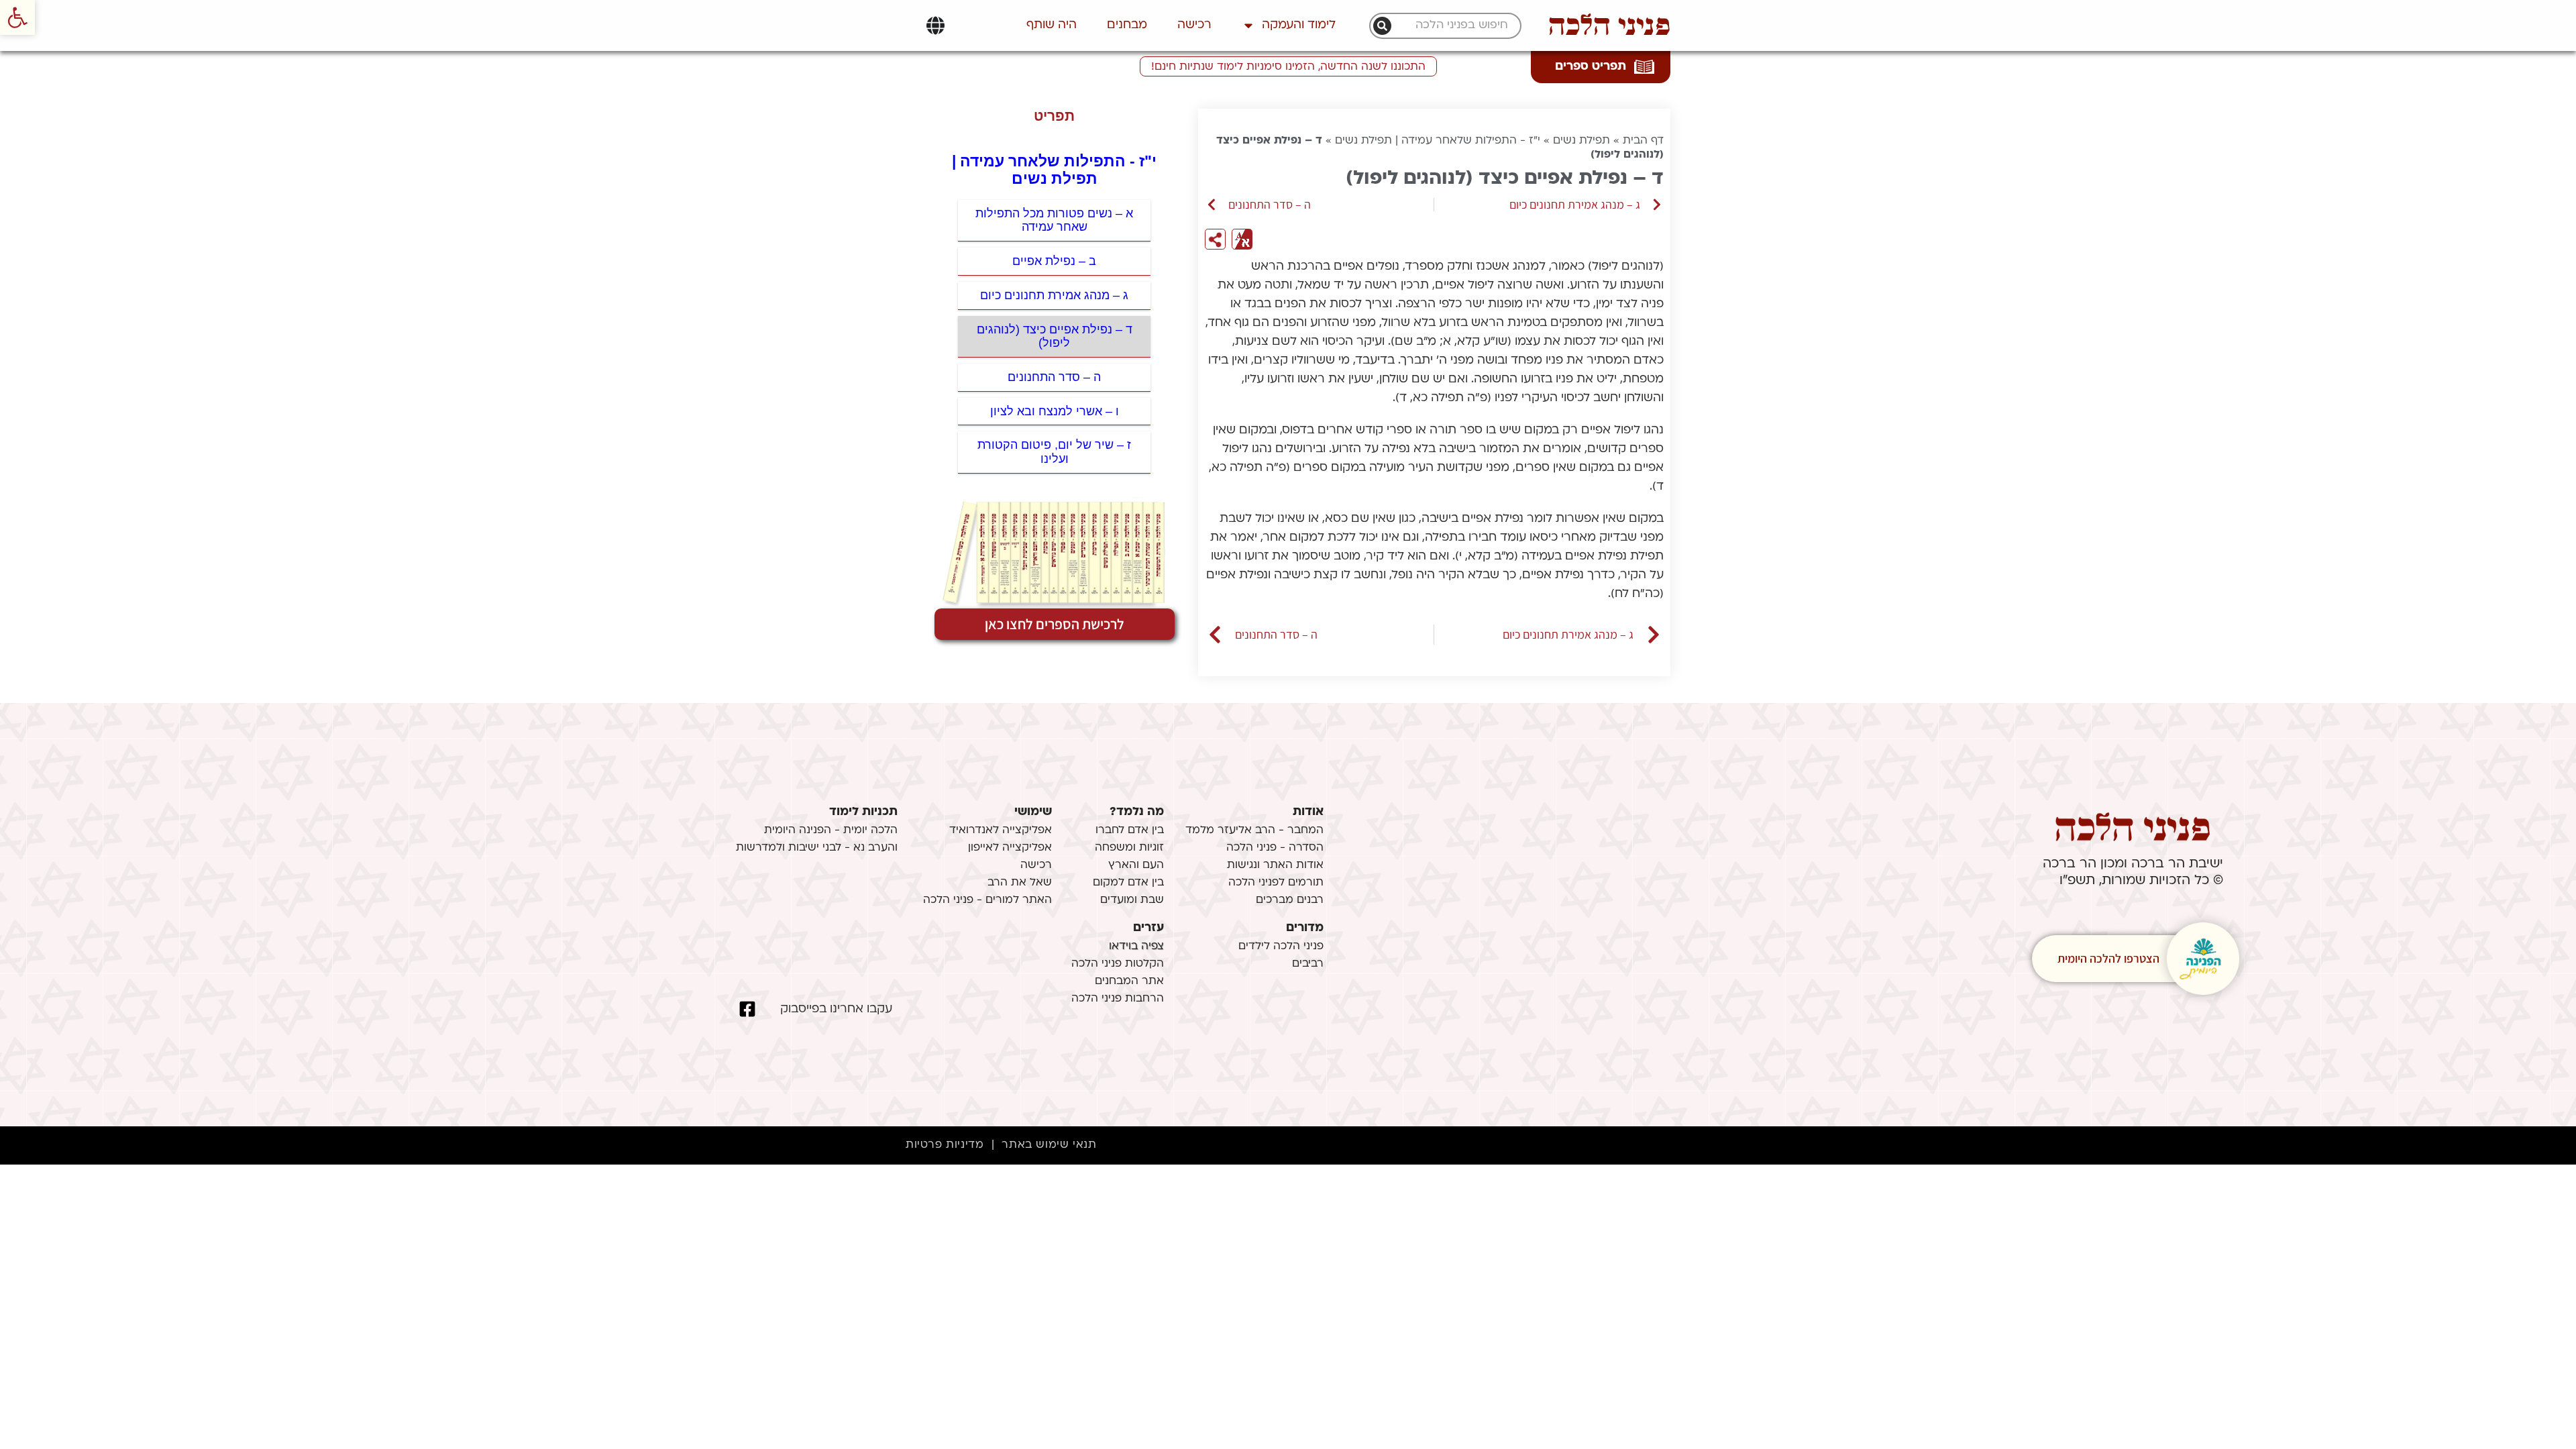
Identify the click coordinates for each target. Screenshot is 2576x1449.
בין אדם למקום (1128, 883)
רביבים (1308, 964)
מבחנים (1127, 25)
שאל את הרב (1020, 883)
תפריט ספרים (1591, 67)
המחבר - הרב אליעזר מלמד (1254, 830)
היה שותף (1052, 25)
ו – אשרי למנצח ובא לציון (1055, 411)
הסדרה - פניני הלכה (1275, 848)
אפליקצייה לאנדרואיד (1001, 830)
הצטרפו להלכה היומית (2108, 958)
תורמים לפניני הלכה (1276, 883)
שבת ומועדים (1132, 900)
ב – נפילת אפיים (1054, 261)
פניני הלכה (1609, 25)
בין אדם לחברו (1130, 830)
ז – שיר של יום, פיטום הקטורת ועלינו (1054, 452)
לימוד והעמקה (1299, 25)
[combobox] (1452, 26)
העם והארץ (1136, 865)
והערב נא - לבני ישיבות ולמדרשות (817, 848)
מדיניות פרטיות (945, 1145)
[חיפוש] (1382, 26)
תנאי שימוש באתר (1049, 1145)
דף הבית (1643, 141)
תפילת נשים (1581, 141)
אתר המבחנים (1129, 981)
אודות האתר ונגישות (1275, 865)
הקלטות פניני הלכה (1118, 964)
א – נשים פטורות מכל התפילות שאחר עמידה (1054, 220)
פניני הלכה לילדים (1281, 947)
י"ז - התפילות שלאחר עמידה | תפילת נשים (1438, 141)
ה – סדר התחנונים (1054, 377)
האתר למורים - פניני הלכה (987, 900)
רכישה (1194, 25)
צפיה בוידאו (1136, 947)
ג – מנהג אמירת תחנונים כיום (1054, 295)
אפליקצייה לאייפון (1010, 848)
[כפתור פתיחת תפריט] (935, 25)
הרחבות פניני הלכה (1118, 999)
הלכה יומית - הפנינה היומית (831, 830)
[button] (17, 17)
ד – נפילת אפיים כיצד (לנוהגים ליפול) (1055, 336)
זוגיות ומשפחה (1129, 848)
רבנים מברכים (1290, 900)
